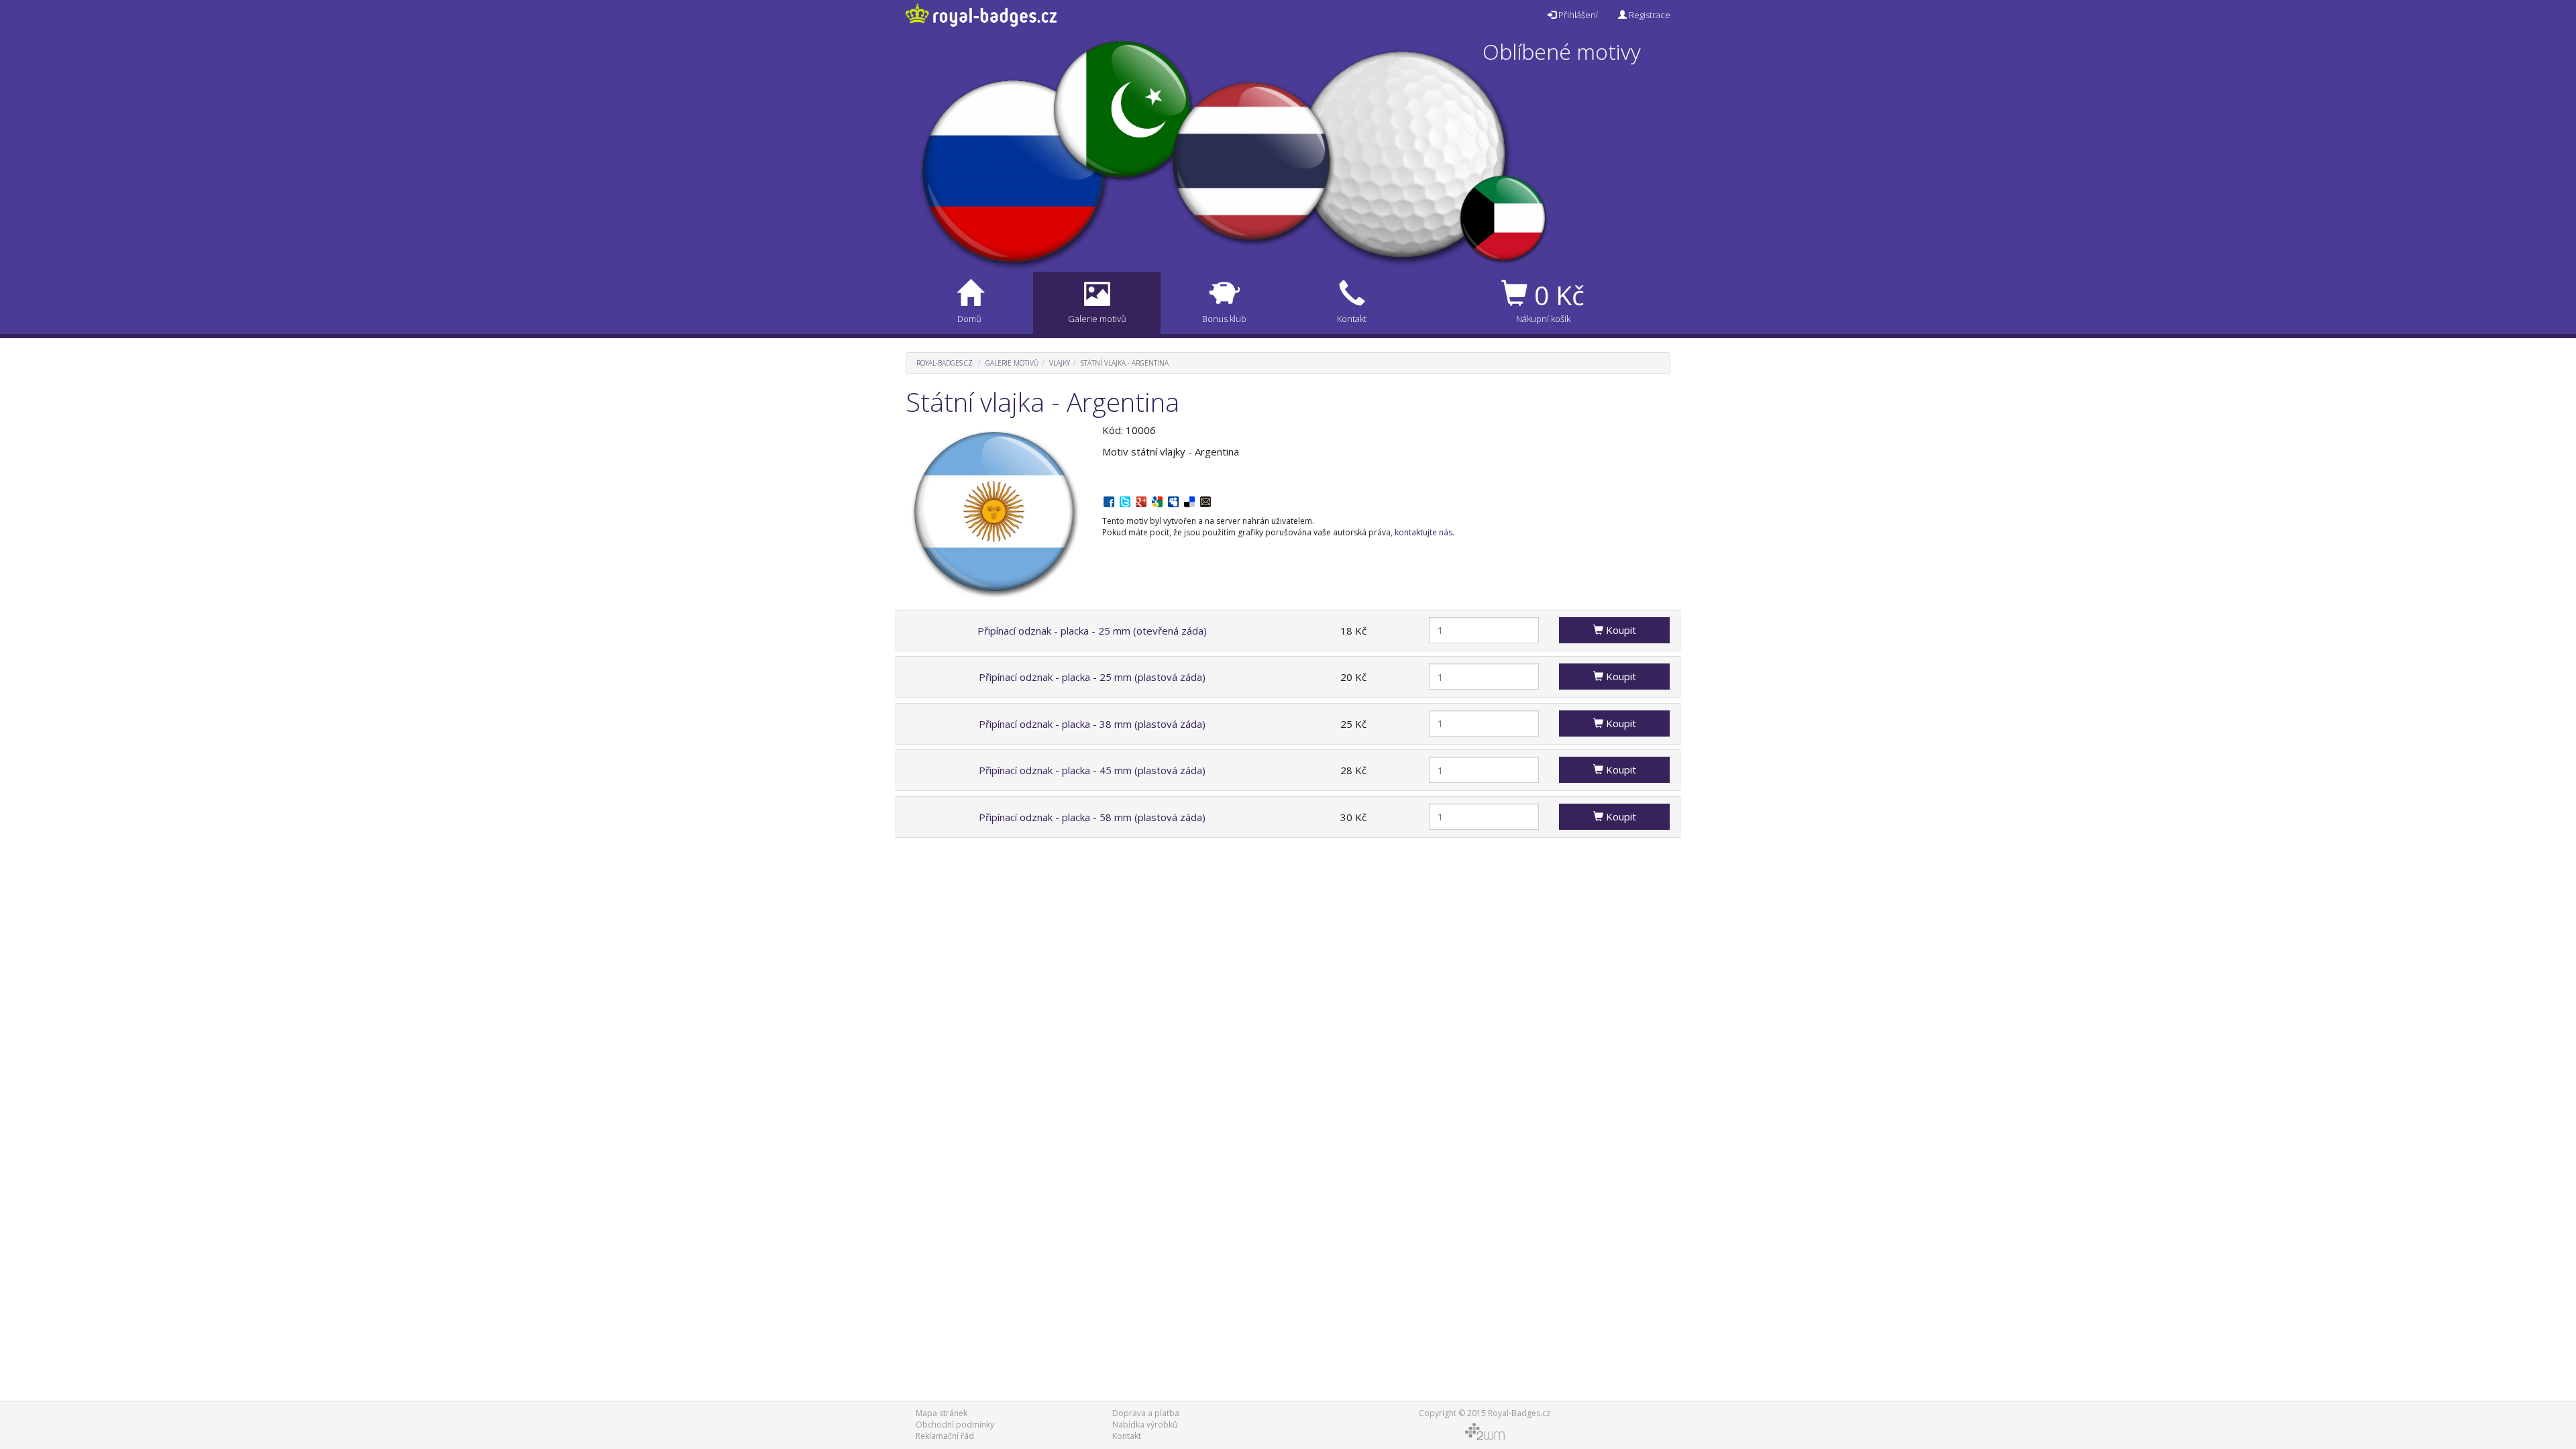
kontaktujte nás (1424, 532)
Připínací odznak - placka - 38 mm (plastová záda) (1092, 724)
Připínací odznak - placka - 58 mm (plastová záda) (1092, 817)
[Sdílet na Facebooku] (1109, 500)
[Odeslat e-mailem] (1205, 500)
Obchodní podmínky (955, 1425)
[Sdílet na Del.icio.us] (1189, 500)
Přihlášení (1577, 15)
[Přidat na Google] (1157, 500)
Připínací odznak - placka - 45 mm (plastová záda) (1092, 770)
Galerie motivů (1012, 363)
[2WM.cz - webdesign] (1484, 1431)
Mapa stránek (942, 1413)
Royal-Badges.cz (945, 363)
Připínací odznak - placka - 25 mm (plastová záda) (1092, 677)
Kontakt (1127, 1436)
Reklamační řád (945, 1436)
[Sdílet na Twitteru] (1125, 500)
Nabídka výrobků (1145, 1425)
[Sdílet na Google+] (1141, 500)
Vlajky (1060, 363)
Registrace (1649, 15)
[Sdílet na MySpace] (1173, 500)
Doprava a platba (1146, 1413)
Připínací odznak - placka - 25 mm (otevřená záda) (1092, 631)
